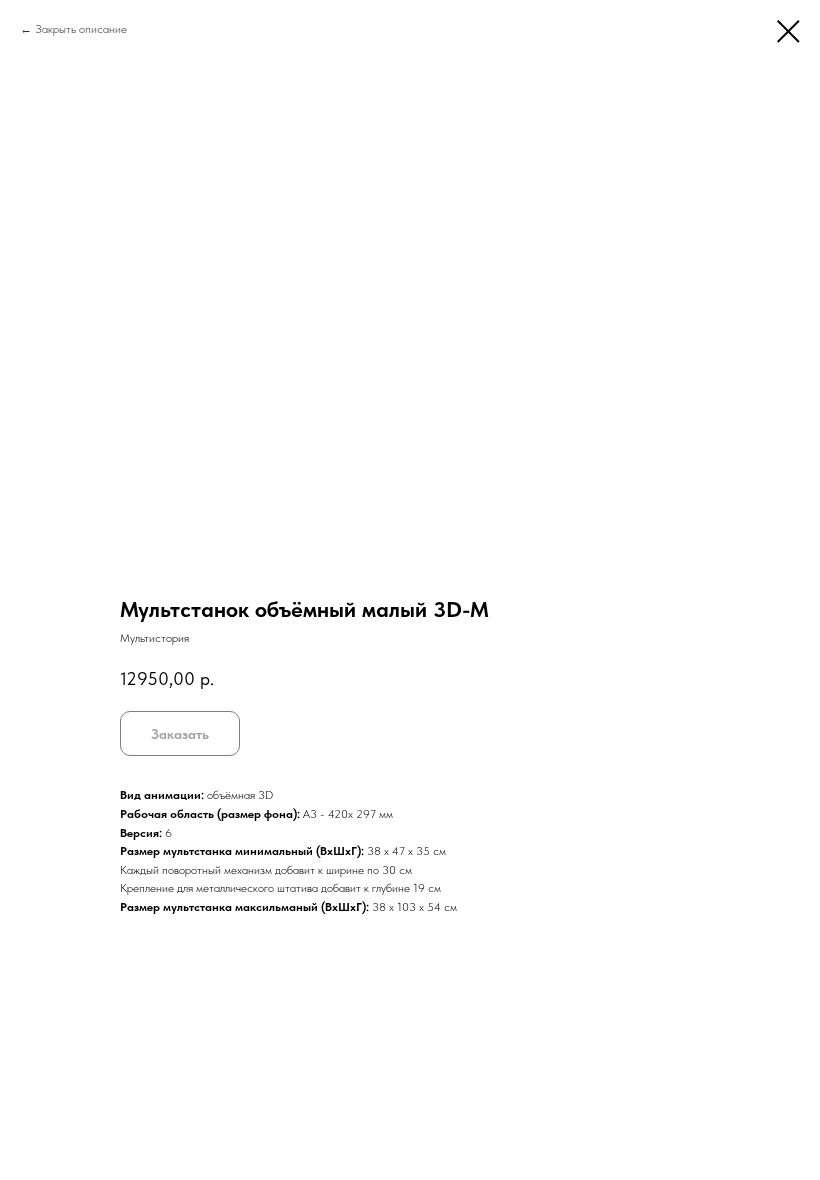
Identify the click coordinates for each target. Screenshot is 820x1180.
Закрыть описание (81, 29)
